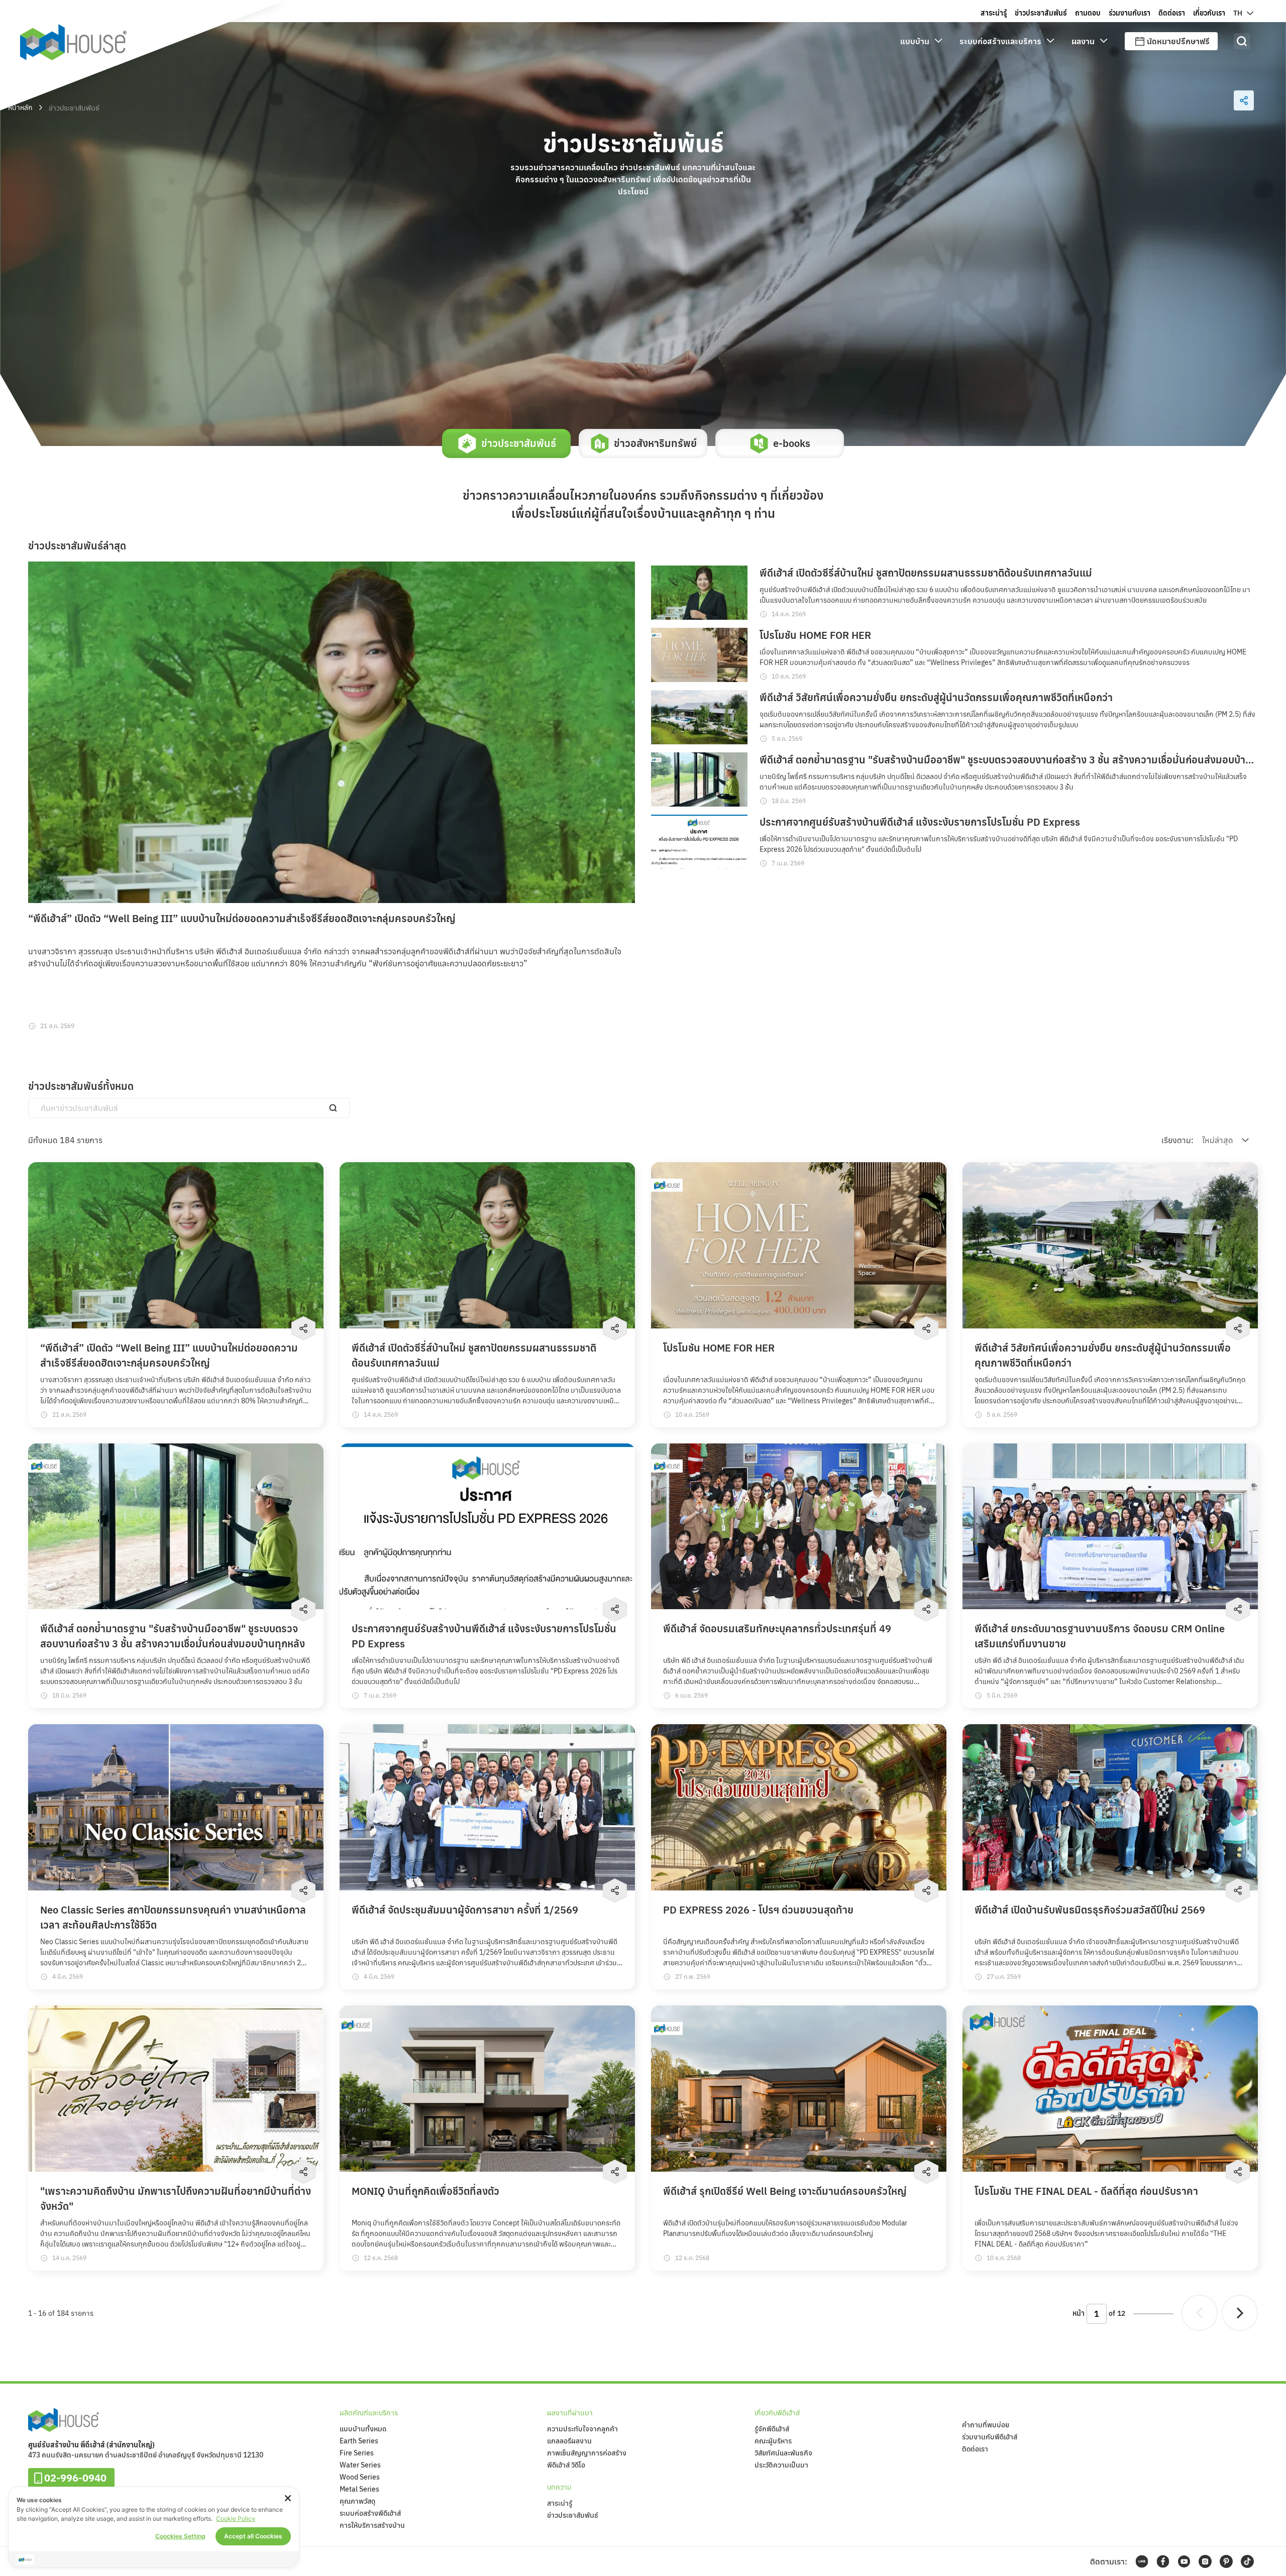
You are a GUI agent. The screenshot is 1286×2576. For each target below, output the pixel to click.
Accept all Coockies (253, 2536)
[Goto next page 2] (1240, 2313)
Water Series (360, 2465)
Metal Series (359, 2489)
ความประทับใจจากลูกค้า (582, 2429)
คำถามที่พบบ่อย (986, 2425)
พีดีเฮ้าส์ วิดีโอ (566, 2465)
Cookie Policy (236, 2518)
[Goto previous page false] (1200, 2313)
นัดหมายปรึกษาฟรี (1178, 41)
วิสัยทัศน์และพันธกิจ (783, 2453)
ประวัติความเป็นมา (781, 2465)
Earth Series (359, 2441)
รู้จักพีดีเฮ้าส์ (772, 2429)
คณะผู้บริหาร (773, 2441)
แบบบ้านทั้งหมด (363, 2429)
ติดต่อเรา (975, 2449)
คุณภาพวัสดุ (357, 2501)
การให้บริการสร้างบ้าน (372, 2525)
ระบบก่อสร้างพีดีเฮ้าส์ (370, 2513)
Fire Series (357, 2453)
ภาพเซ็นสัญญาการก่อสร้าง (587, 2453)
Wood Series (360, 2477)
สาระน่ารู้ (560, 2503)
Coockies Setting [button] (180, 2536)
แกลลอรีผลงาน (569, 2441)
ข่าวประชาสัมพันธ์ (573, 2515)
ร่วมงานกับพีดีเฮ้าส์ (990, 2437)
